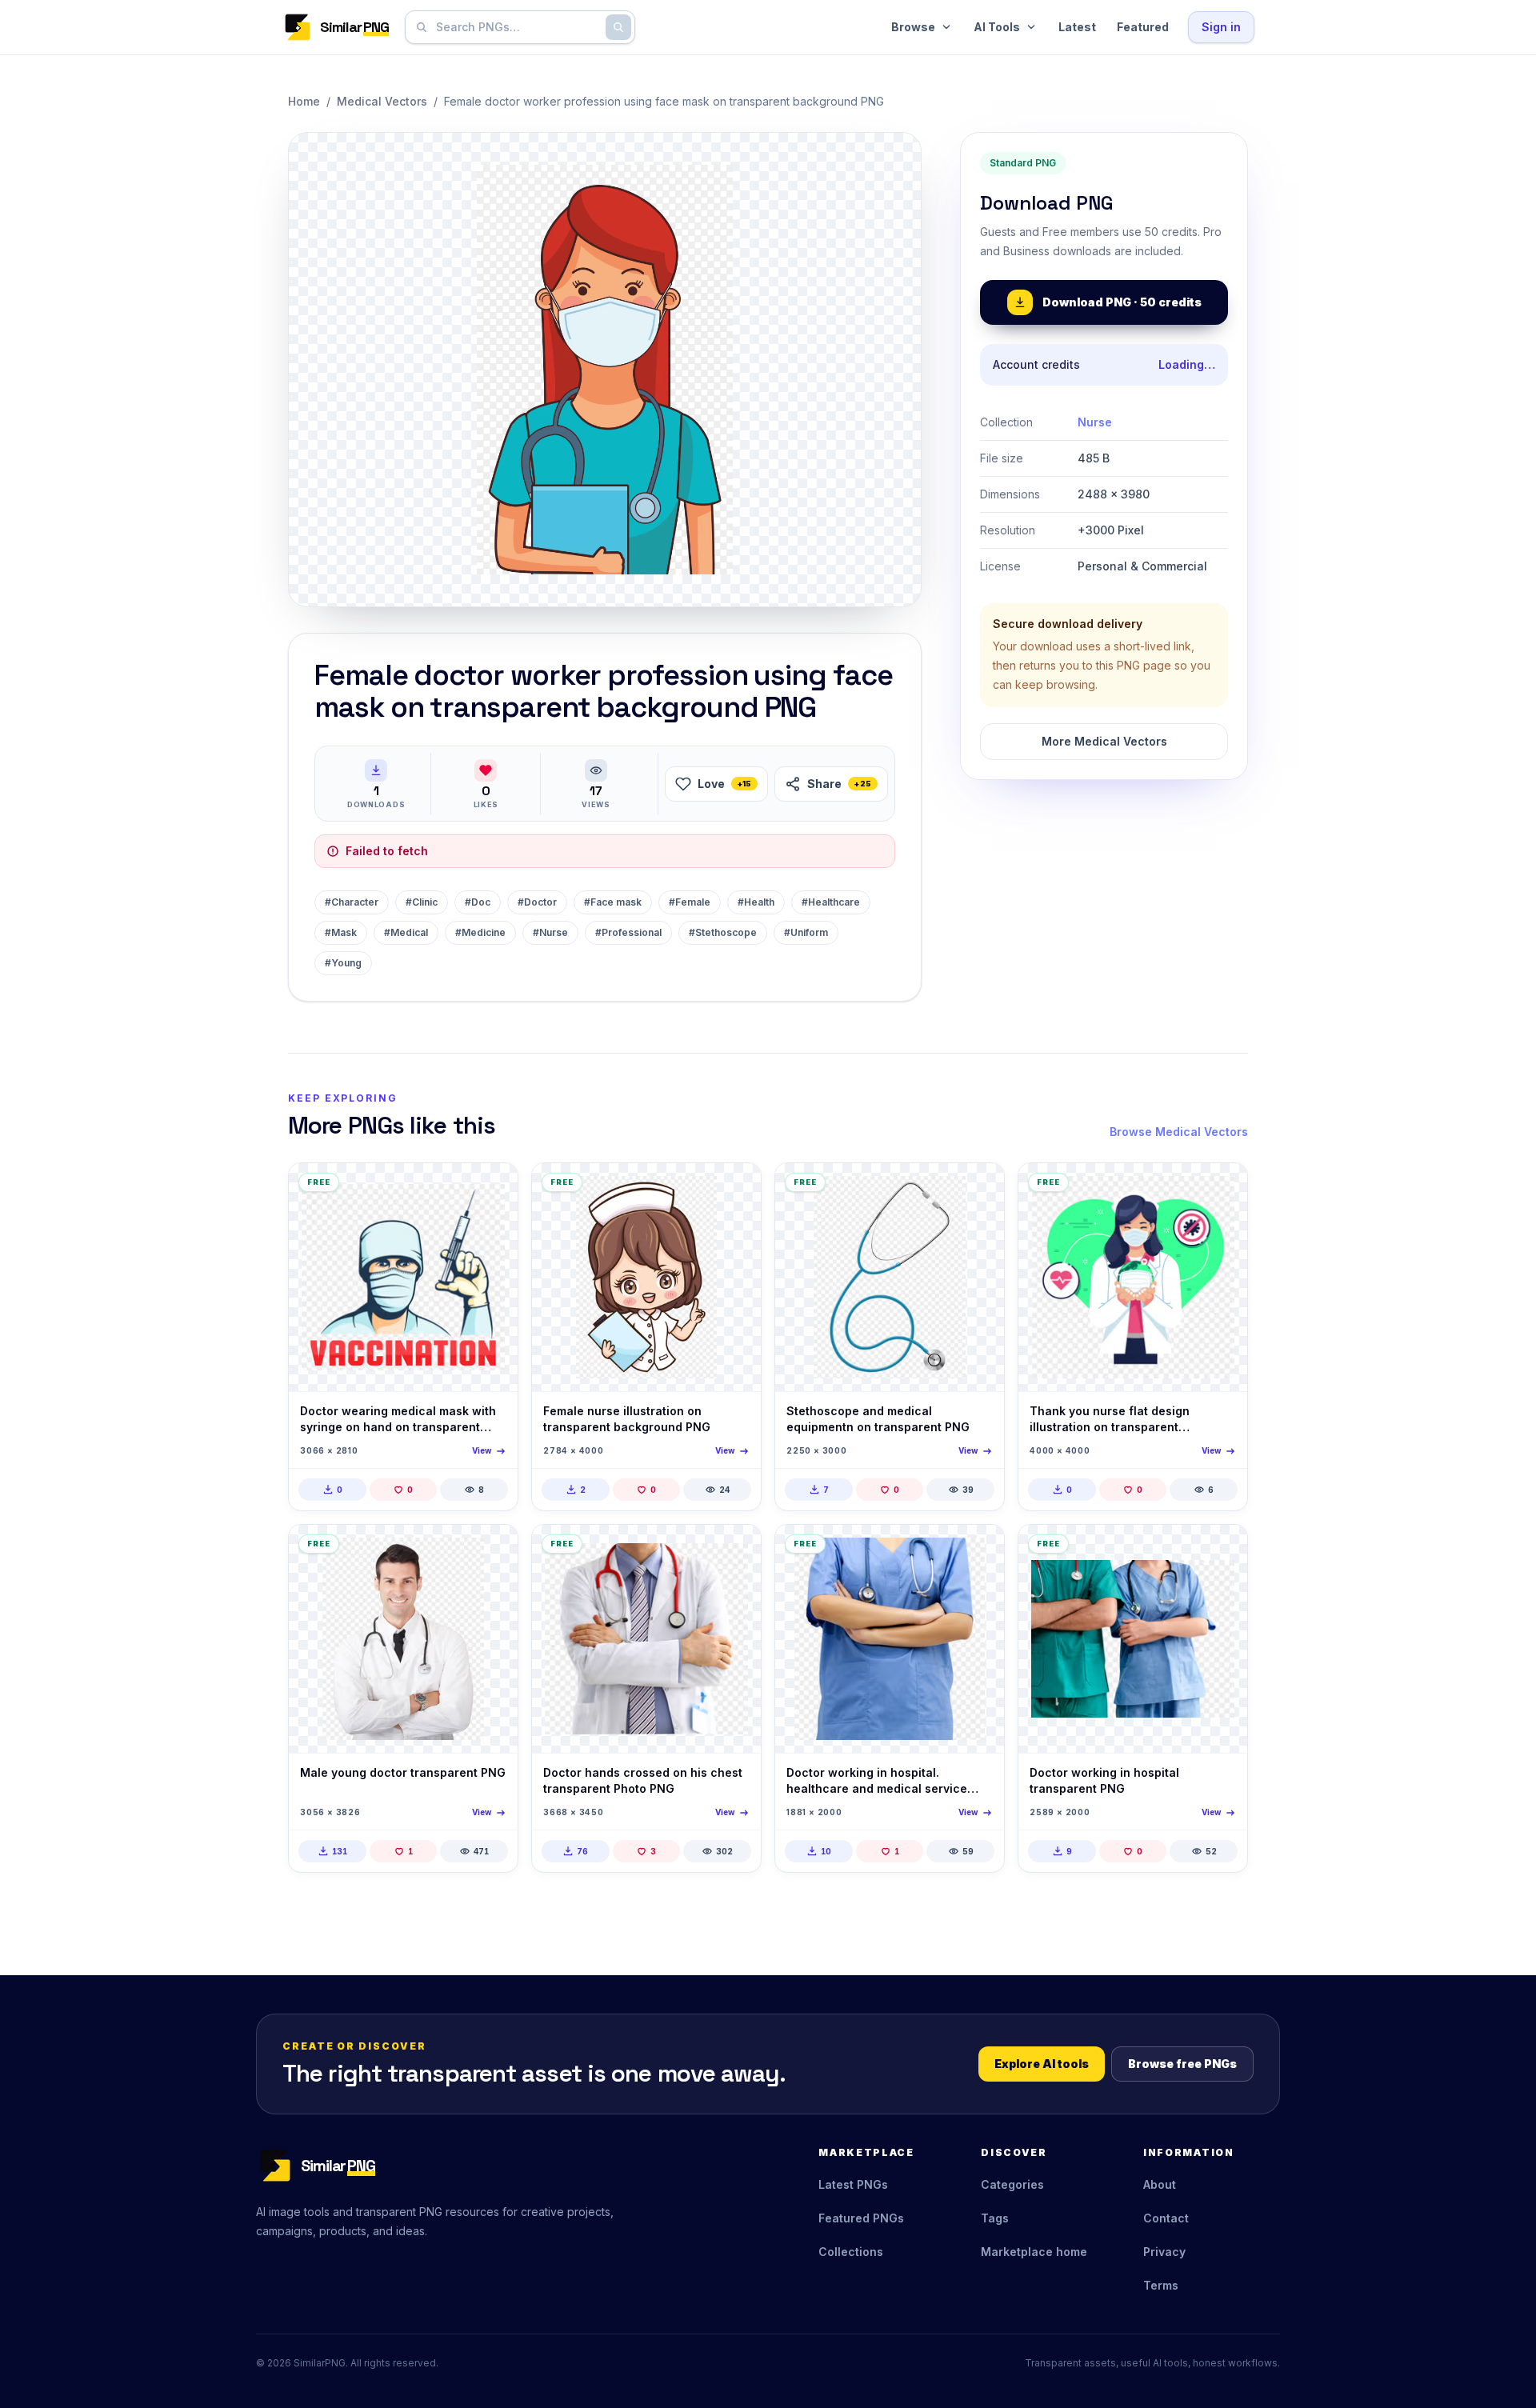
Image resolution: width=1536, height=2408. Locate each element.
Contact (1166, 2218)
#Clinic (422, 902)
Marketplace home (1034, 2252)
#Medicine (480, 932)
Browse (913, 27)
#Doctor (537, 902)
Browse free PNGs (1182, 2064)
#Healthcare (831, 902)
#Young (343, 963)
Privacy (1164, 2252)
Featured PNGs (861, 2218)
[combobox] (517, 27)
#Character (352, 902)
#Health (756, 902)
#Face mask (613, 902)
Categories (1012, 2184)
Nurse (1095, 422)
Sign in (1221, 27)
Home (304, 101)
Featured (1143, 27)
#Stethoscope (723, 932)
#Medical (406, 932)
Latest (1077, 27)
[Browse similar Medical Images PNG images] (492, 1550)
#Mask (341, 932)
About (1160, 2184)
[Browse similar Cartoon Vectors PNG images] (735, 1189)
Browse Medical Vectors (1179, 1132)
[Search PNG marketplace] (618, 27)
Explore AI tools (1042, 2064)
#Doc (478, 902)
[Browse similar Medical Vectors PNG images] (492, 1189)
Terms (1161, 2285)
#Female (690, 902)
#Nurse (550, 932)
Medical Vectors (382, 101)
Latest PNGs (853, 2184)
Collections (851, 2252)
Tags (995, 2218)
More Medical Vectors (1104, 741)
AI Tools (997, 27)
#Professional (628, 932)
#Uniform (806, 932)
